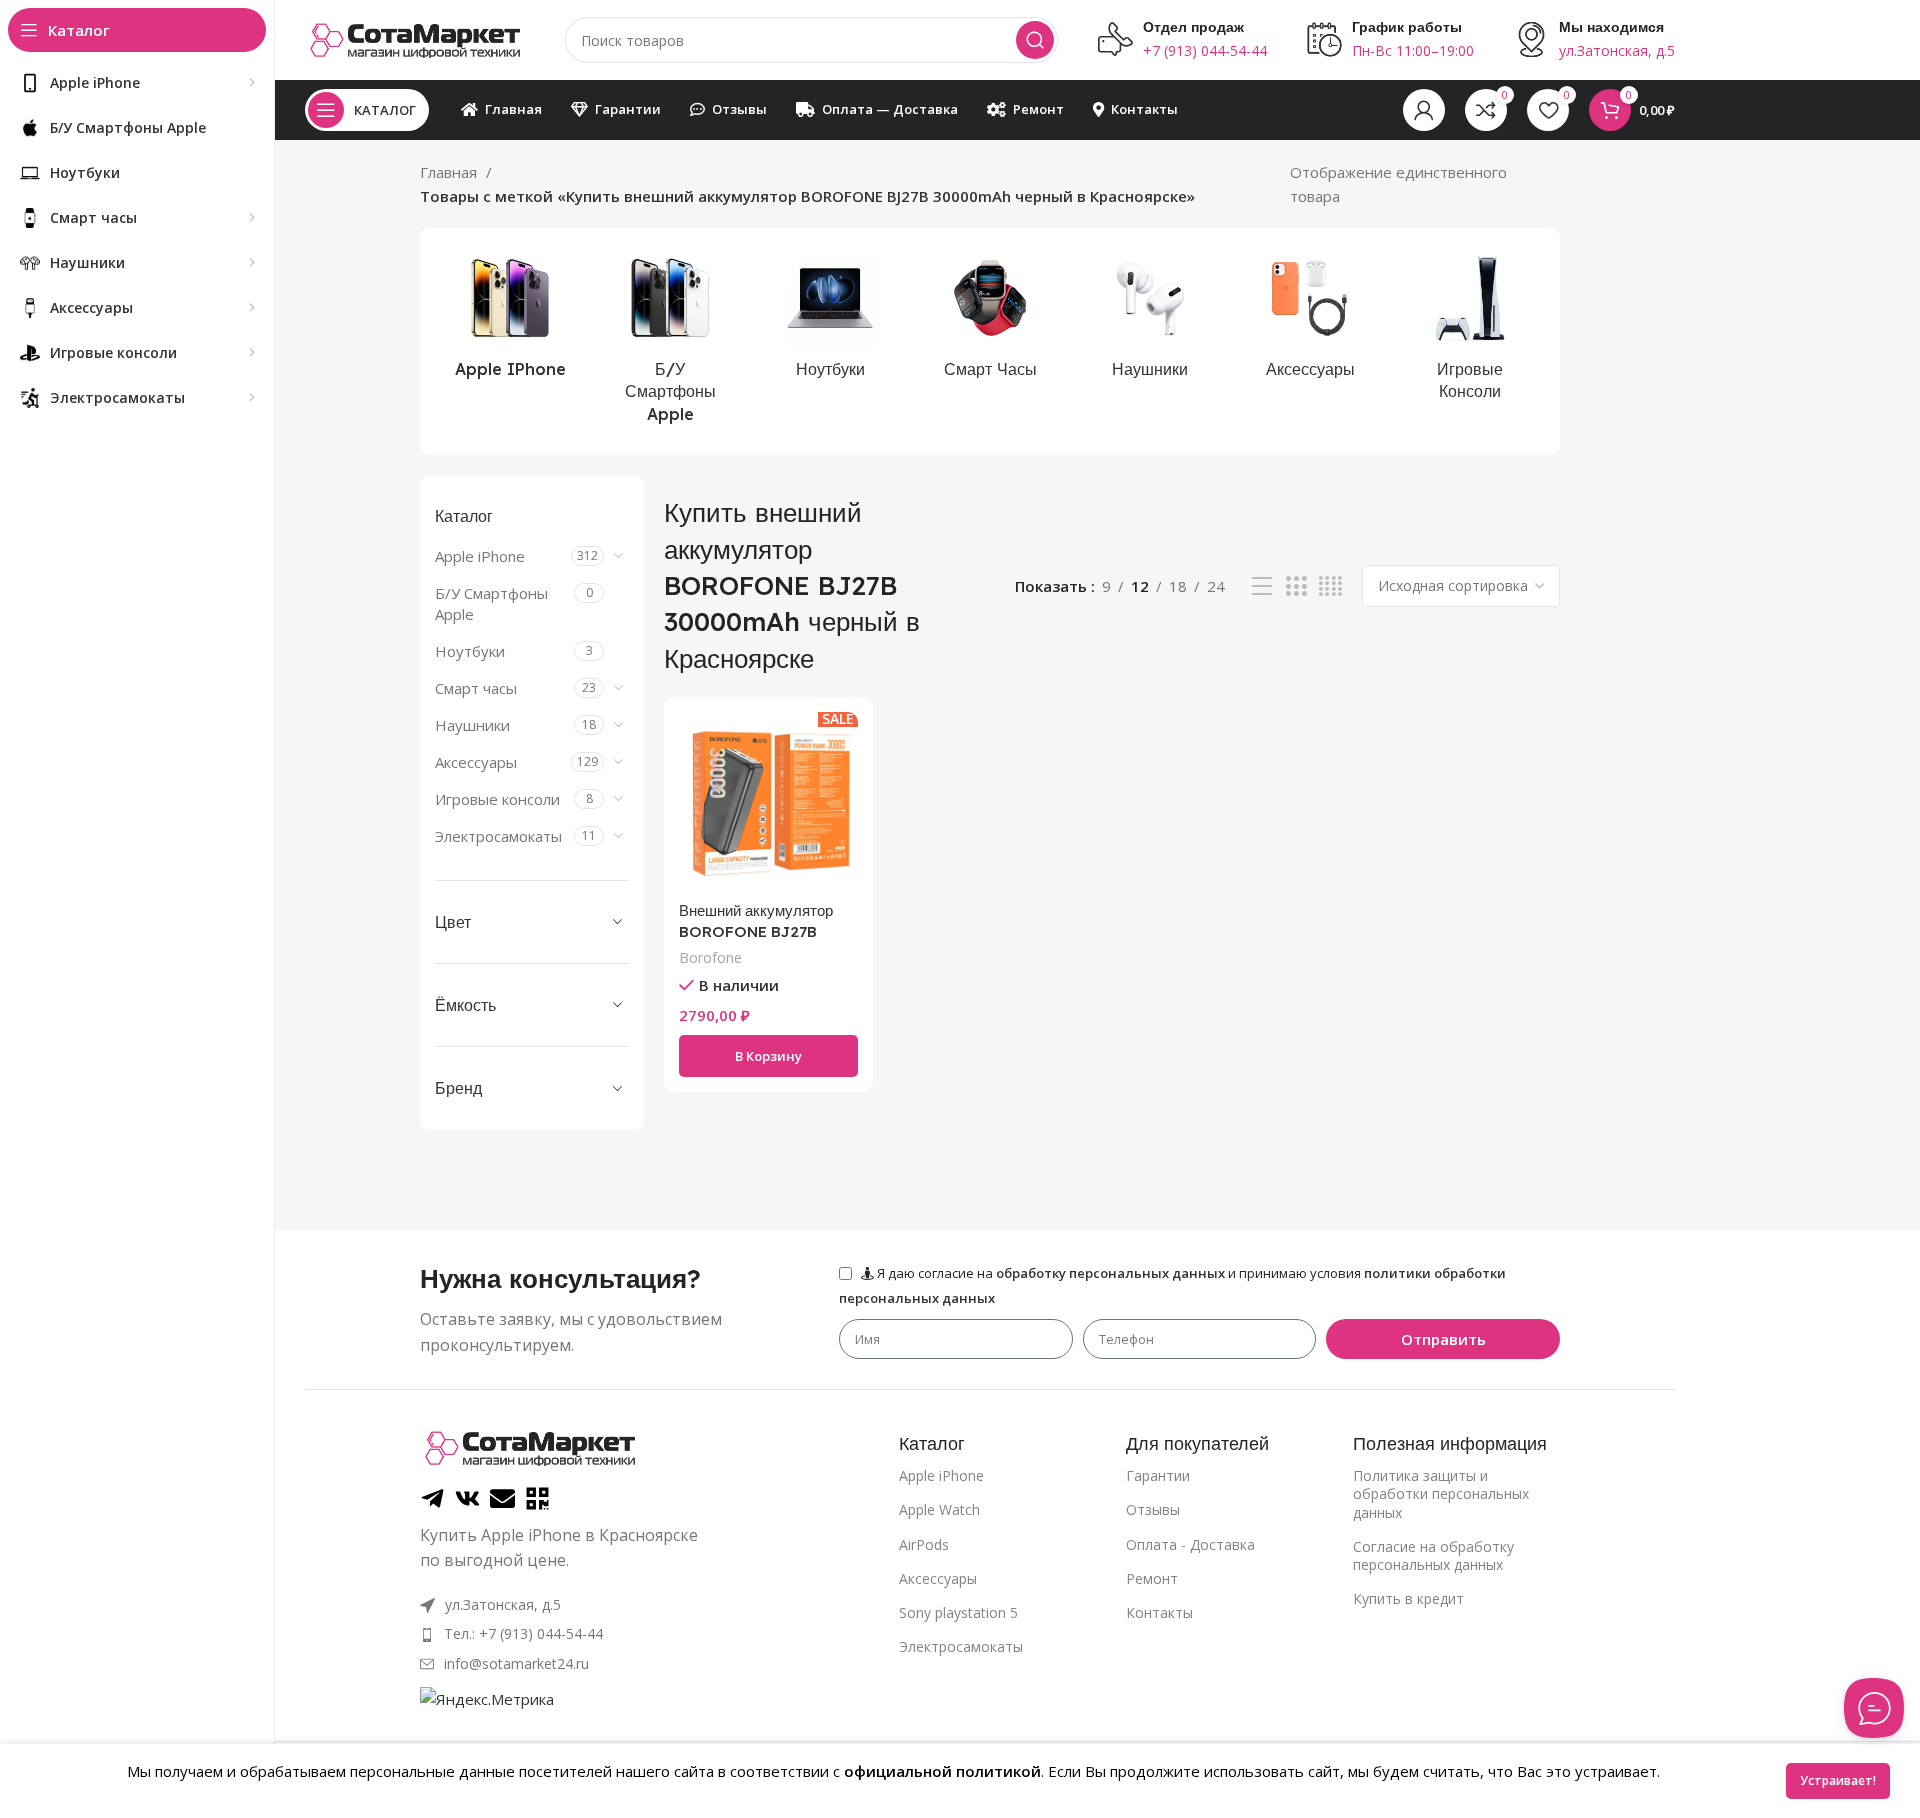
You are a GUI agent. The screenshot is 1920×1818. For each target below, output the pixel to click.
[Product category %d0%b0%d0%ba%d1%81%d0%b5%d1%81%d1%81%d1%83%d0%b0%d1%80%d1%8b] (1310, 319)
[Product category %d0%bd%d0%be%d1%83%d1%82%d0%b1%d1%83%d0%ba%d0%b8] (830, 319)
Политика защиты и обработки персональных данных (1441, 1493)
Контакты (1159, 1612)
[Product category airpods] (1150, 319)
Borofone (710, 957)
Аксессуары (476, 762)
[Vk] (467, 1498)
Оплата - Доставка (1190, 1544)
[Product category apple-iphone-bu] (670, 341)
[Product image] (768, 801)
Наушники (472, 725)
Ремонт (1152, 1578)
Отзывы (1153, 1509)
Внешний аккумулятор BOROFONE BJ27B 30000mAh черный (756, 931)
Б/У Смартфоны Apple (491, 603)
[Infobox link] (1182, 40)
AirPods (924, 1544)
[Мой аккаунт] (1424, 110)
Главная (450, 172)
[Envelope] (502, 1498)
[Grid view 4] (1330, 586)
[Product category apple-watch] (990, 319)
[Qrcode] (537, 1498)
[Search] (1035, 40)
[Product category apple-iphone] (510, 319)
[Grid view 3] (1296, 586)
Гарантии (1158, 1475)
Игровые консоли (497, 799)
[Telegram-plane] (432, 1498)
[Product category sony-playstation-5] (1470, 330)
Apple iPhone (480, 556)
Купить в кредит (1408, 1598)
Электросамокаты (498, 836)
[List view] (1262, 586)
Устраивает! (1838, 1780)
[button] (768, 1056)
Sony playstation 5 (958, 1612)
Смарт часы (476, 688)
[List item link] (562, 1634)
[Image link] (530, 1446)
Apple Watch (939, 1509)
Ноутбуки (470, 651)
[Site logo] (415, 38)
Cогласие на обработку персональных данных (1433, 1555)
